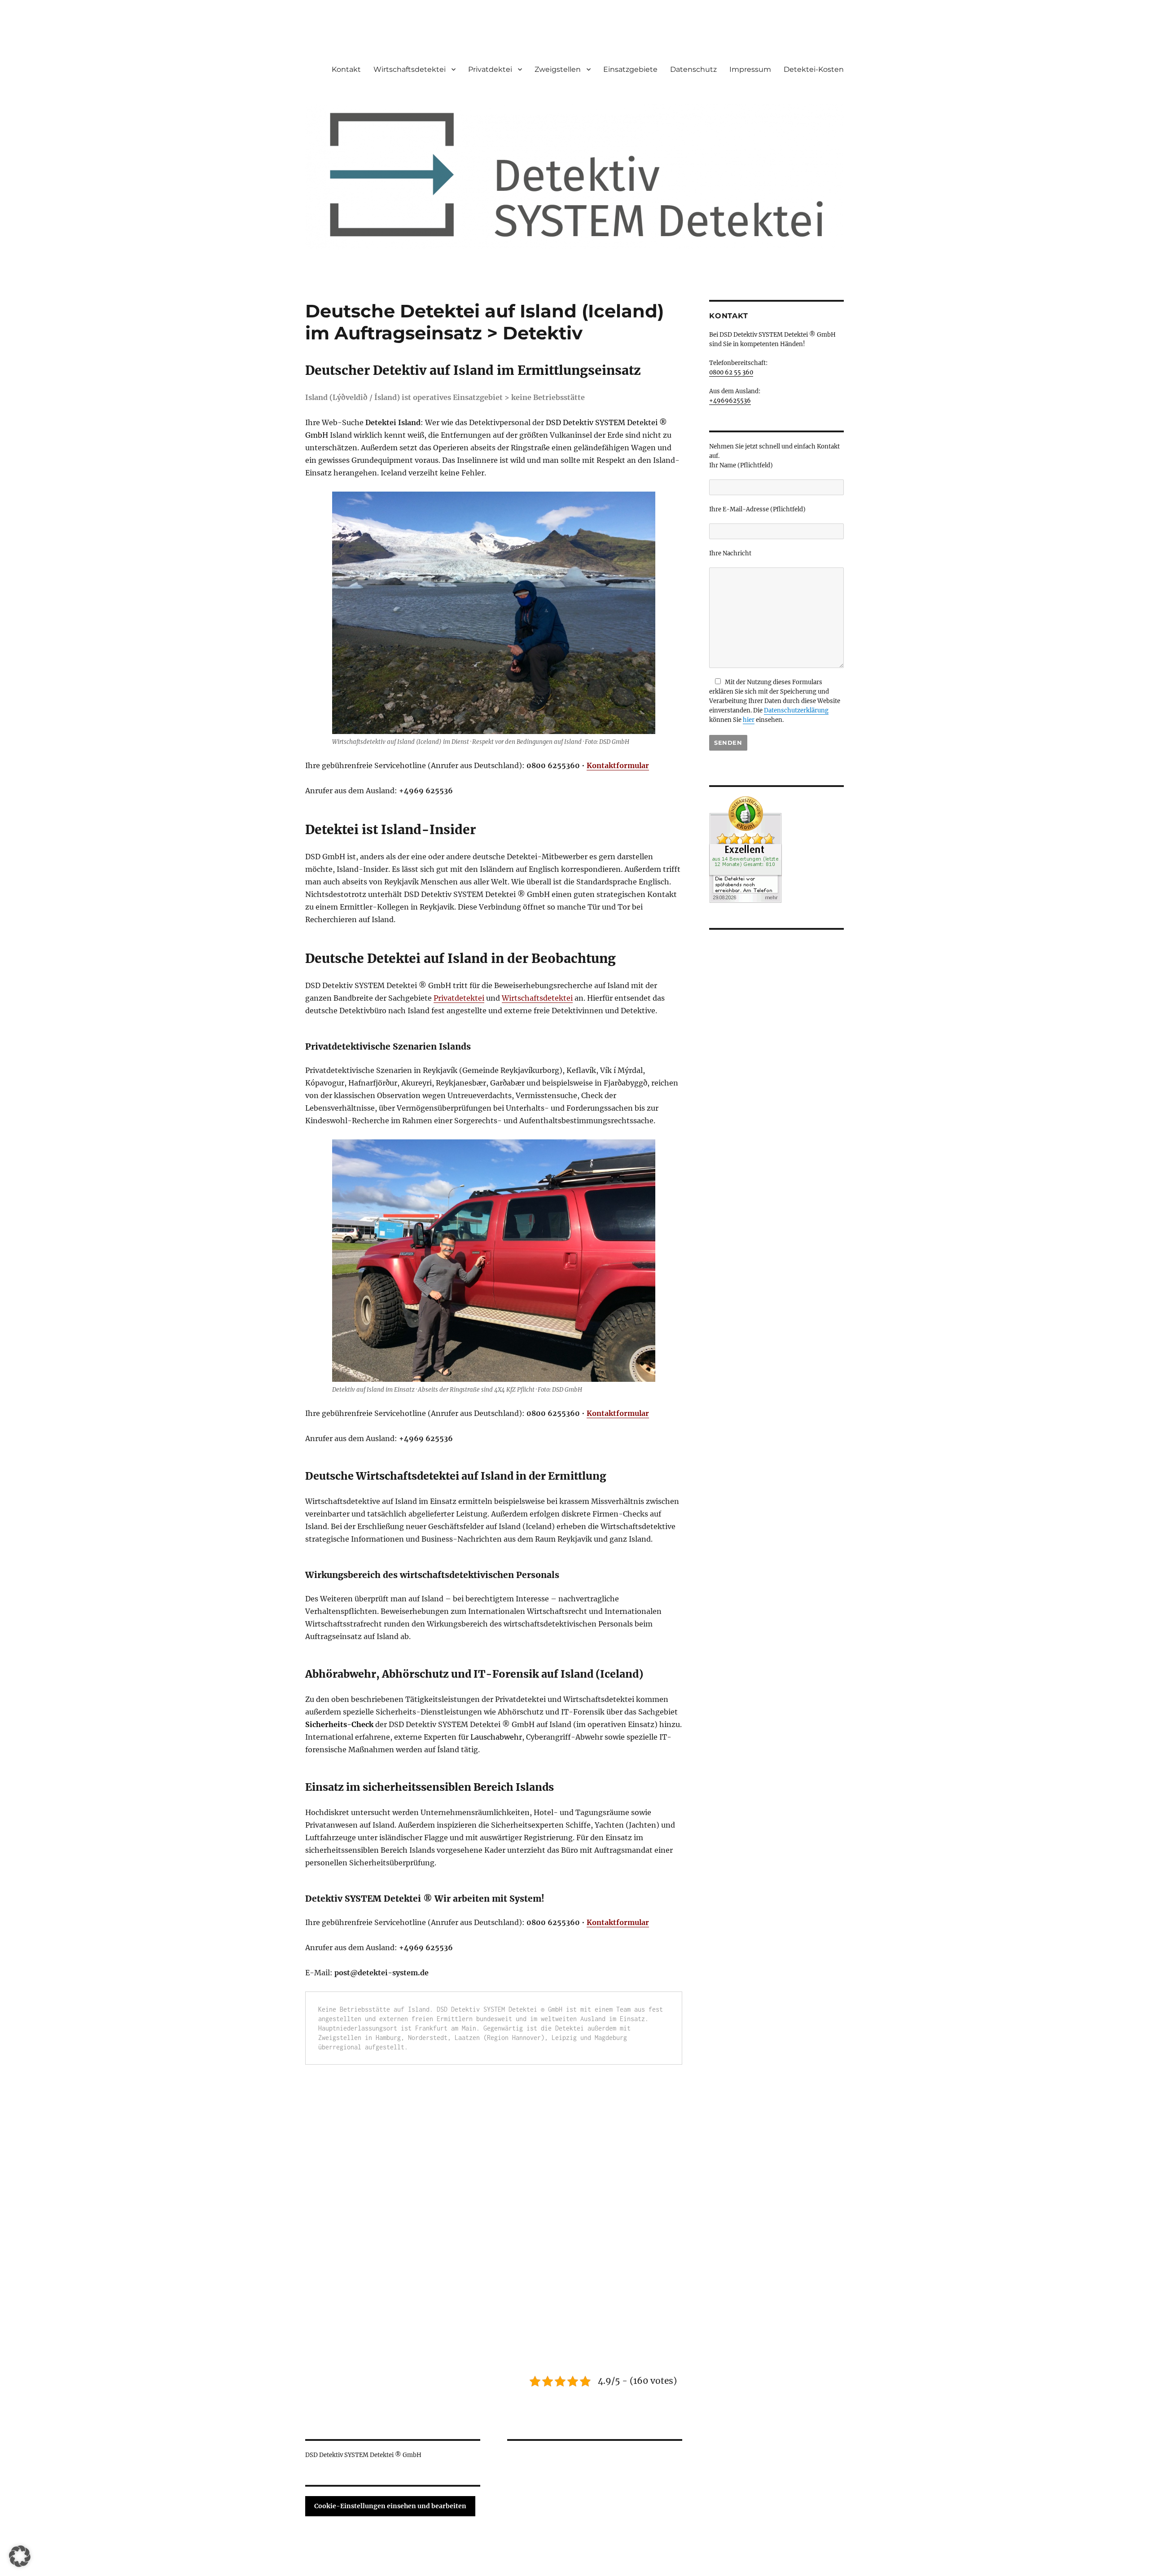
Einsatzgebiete (630, 69)
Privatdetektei (459, 998)
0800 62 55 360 (731, 372)
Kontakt (346, 69)
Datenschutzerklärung (796, 710)
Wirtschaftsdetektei (410, 69)
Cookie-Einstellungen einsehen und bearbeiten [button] (390, 2506)
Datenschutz (693, 69)
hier (749, 720)
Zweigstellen (558, 69)
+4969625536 (730, 401)
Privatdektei (490, 69)
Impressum (750, 69)
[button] (20, 2556)
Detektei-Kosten (814, 69)
